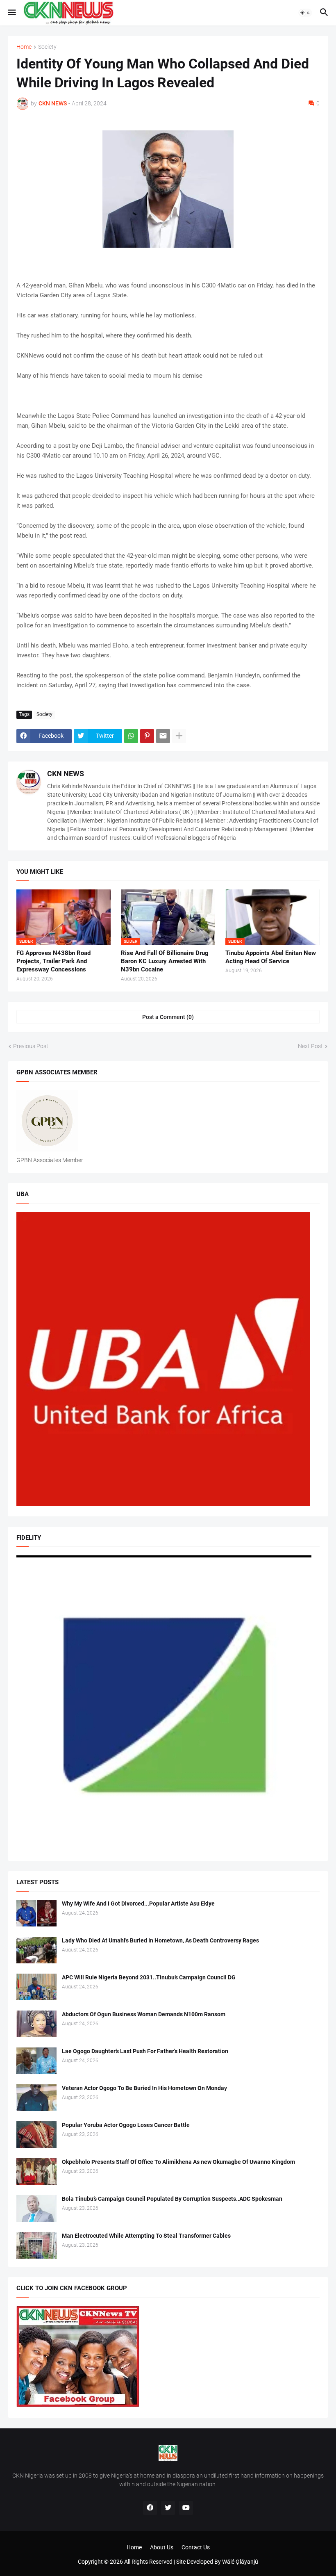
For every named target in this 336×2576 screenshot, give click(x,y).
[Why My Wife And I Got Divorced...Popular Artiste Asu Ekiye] (36, 1913)
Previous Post (31, 1046)
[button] (11, 13)
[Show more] (179, 736)
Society (47, 47)
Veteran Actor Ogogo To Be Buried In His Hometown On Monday (144, 2088)
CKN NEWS (66, 774)
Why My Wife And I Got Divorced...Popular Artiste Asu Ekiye (138, 1904)
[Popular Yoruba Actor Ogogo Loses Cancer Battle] (36, 2135)
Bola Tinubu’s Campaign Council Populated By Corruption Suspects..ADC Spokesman (172, 2199)
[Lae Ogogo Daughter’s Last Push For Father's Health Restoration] (36, 2061)
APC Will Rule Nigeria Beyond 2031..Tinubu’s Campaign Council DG (149, 1977)
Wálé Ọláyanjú (240, 2562)
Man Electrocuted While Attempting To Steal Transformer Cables (146, 2236)
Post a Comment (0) (168, 1017)
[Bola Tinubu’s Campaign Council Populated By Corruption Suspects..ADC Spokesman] (36, 2208)
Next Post (310, 1046)
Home (24, 47)
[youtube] (186, 2508)
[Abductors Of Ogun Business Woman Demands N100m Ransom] (36, 2024)
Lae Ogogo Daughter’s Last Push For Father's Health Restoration (145, 2051)
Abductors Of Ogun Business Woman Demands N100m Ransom (144, 2014)
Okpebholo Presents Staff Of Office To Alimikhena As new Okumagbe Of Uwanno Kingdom (178, 2162)
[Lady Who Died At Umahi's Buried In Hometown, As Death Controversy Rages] (36, 1950)
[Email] (163, 736)
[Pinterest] (147, 736)
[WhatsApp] (131, 736)
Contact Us (196, 2547)
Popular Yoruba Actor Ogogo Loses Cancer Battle (126, 2125)
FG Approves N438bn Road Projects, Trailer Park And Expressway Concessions (53, 961)
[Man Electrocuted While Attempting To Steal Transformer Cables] (36, 2245)
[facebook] (150, 2508)
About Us (162, 2547)
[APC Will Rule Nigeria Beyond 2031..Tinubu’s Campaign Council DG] (36, 1987)
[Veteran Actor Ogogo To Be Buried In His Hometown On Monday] (36, 2098)
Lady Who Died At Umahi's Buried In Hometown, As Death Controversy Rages (160, 1940)
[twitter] (168, 2508)
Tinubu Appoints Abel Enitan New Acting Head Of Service (271, 957)
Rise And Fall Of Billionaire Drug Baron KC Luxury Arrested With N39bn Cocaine (165, 961)
